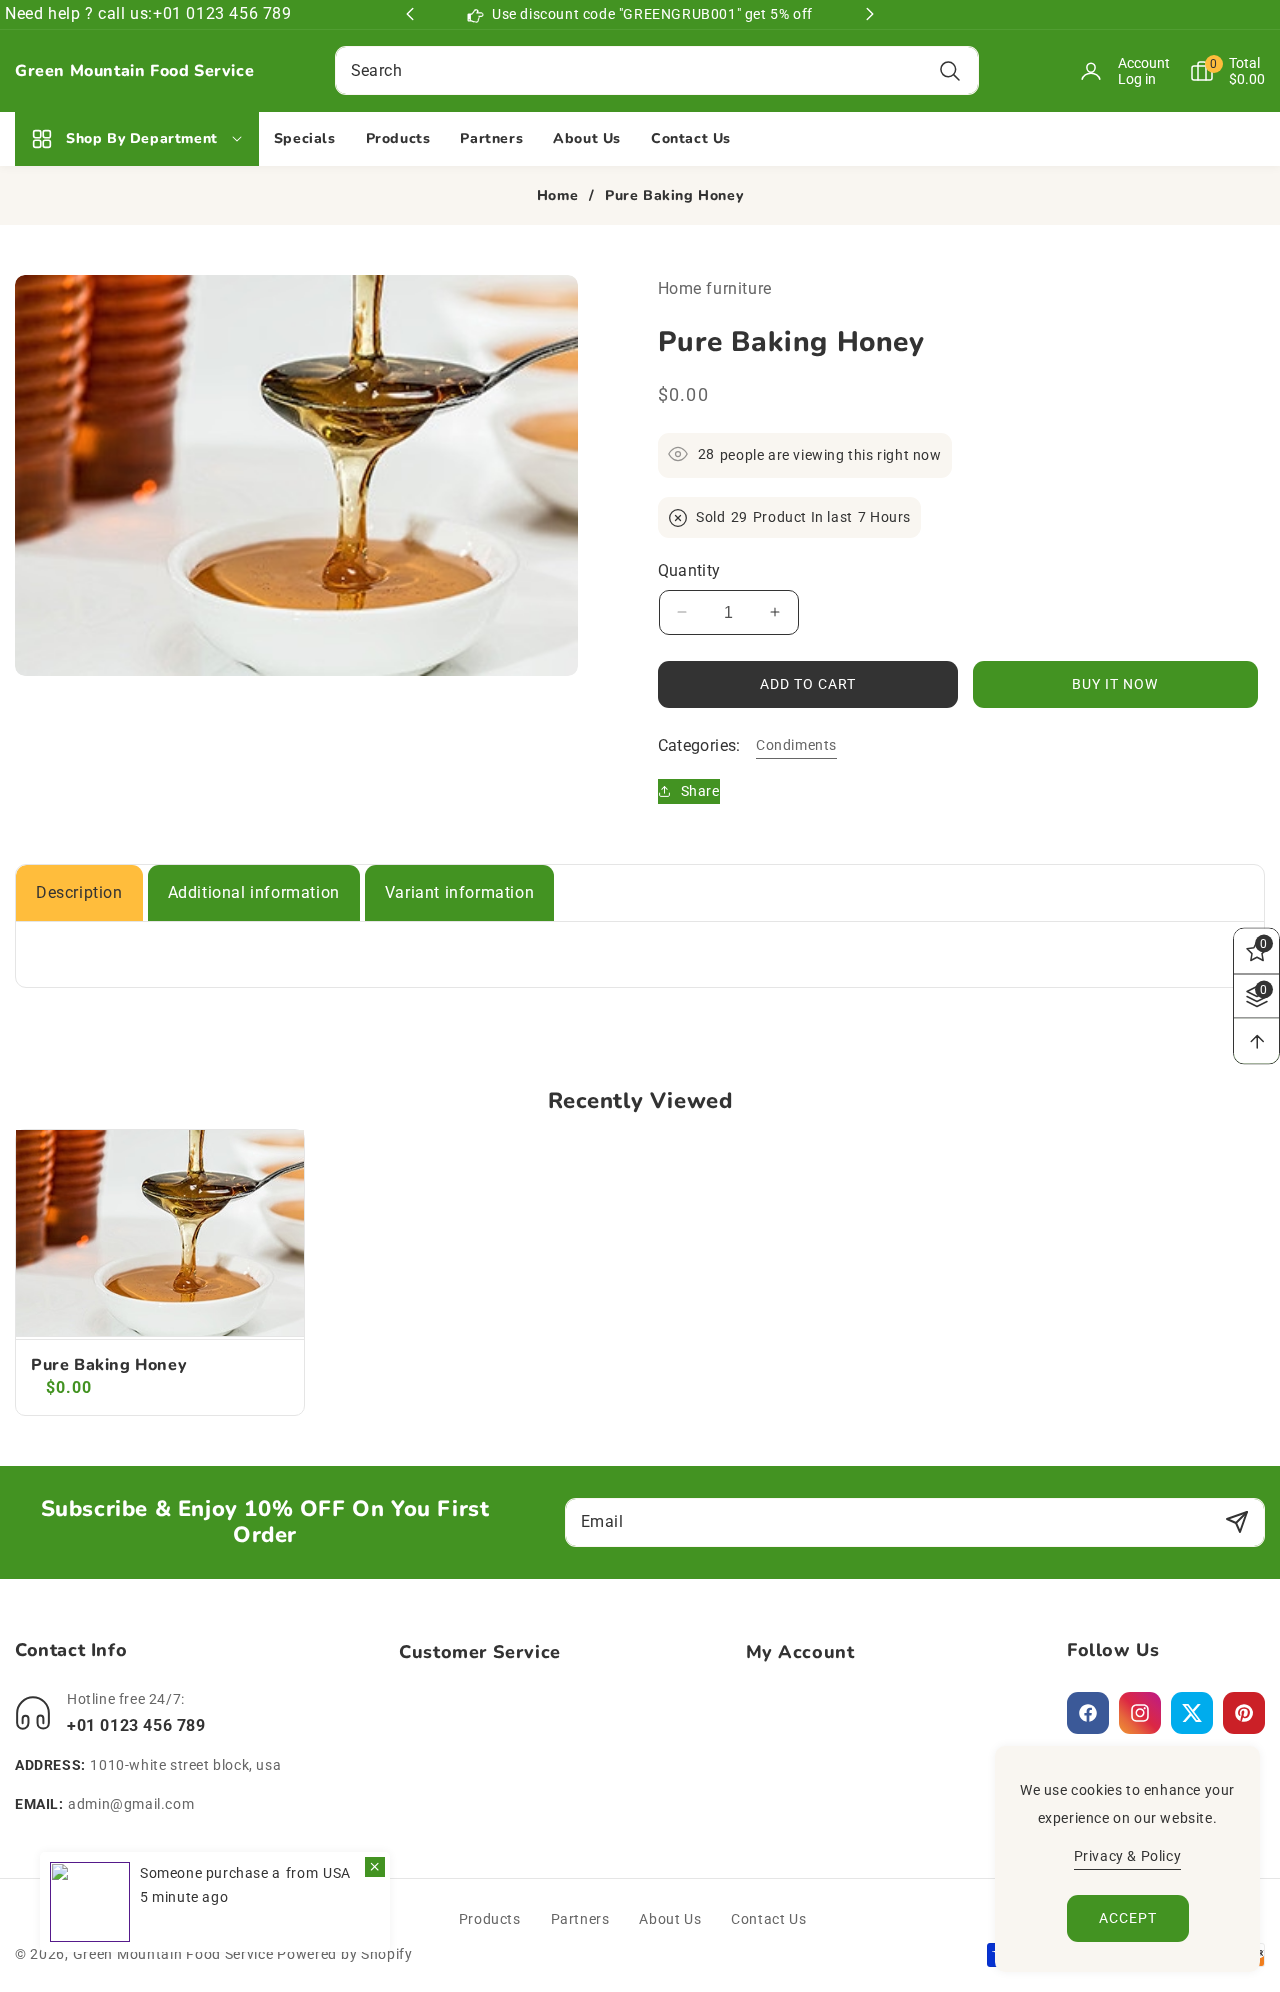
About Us (670, 1919)
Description (79, 892)
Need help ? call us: (79, 13)
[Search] (950, 70)
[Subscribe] (1236, 1522)
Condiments (796, 744)
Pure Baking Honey (109, 1365)
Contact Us (768, 1919)
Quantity (689, 569)
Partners (580, 1919)
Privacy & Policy (1128, 1856)
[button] (1217, 71)
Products (490, 1919)
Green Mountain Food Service (173, 1954)
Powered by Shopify (345, 1954)
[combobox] (657, 70)
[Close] (375, 1867)
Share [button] (700, 790)
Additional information (254, 892)
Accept (1128, 1918)
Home (557, 196)
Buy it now (1115, 683)
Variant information (459, 892)
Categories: (699, 744)
